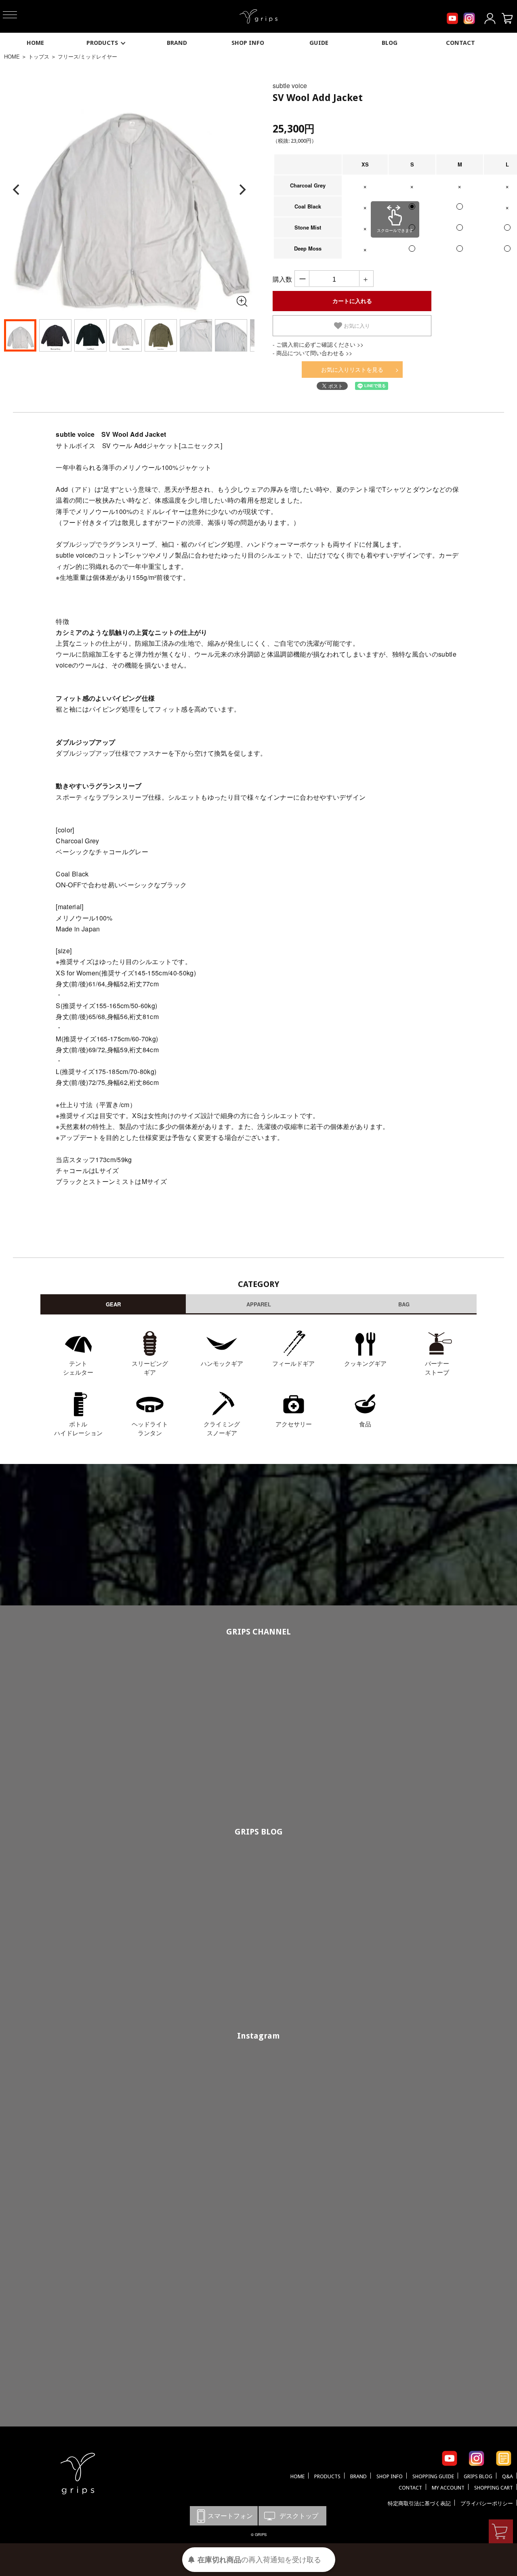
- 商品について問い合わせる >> (312, 353)
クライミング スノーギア (222, 1428)
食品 (365, 1424)
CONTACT (460, 43)
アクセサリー (294, 1424)
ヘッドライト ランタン (150, 1428)
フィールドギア (293, 1363)
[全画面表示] (242, 301)
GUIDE (319, 43)
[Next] (242, 190)
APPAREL (259, 1304)
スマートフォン (224, 2516)
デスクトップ (292, 2516)
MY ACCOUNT (448, 2488)
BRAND (177, 43)
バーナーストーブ (437, 1368)
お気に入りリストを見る (352, 369)
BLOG (390, 43)
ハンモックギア (222, 1363)
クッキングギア (365, 1363)
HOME (35, 43)
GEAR (113, 1304)
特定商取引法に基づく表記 (419, 2503)
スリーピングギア (150, 1368)
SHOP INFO (248, 43)
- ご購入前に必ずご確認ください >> (318, 344)
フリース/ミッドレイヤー (87, 56)
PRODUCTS (102, 43)
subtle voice (290, 85)
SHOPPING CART (494, 2488)
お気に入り (356, 326)
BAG (404, 1304)
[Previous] (17, 190)
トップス (39, 56)
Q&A (508, 2476)
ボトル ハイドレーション (78, 1428)
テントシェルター (78, 1368)
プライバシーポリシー (487, 2503)
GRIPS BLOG (259, 1832)
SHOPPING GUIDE (433, 2476)
